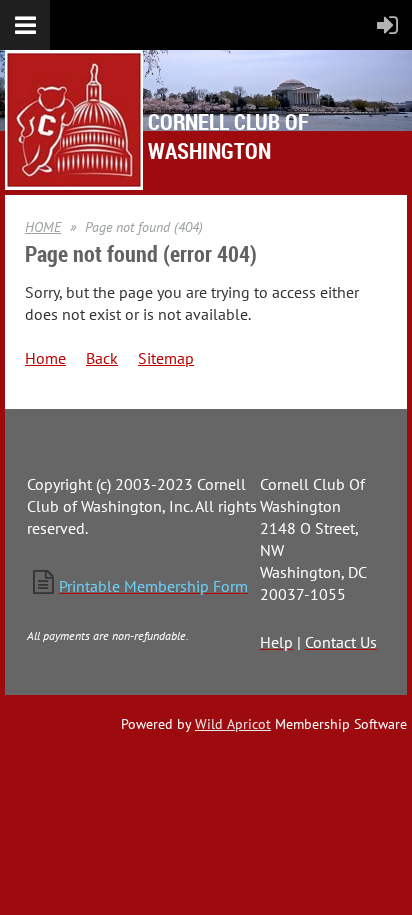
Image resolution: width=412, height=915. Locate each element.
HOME (43, 227)
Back (102, 358)
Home (45, 358)
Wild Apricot (233, 724)
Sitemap (166, 358)
